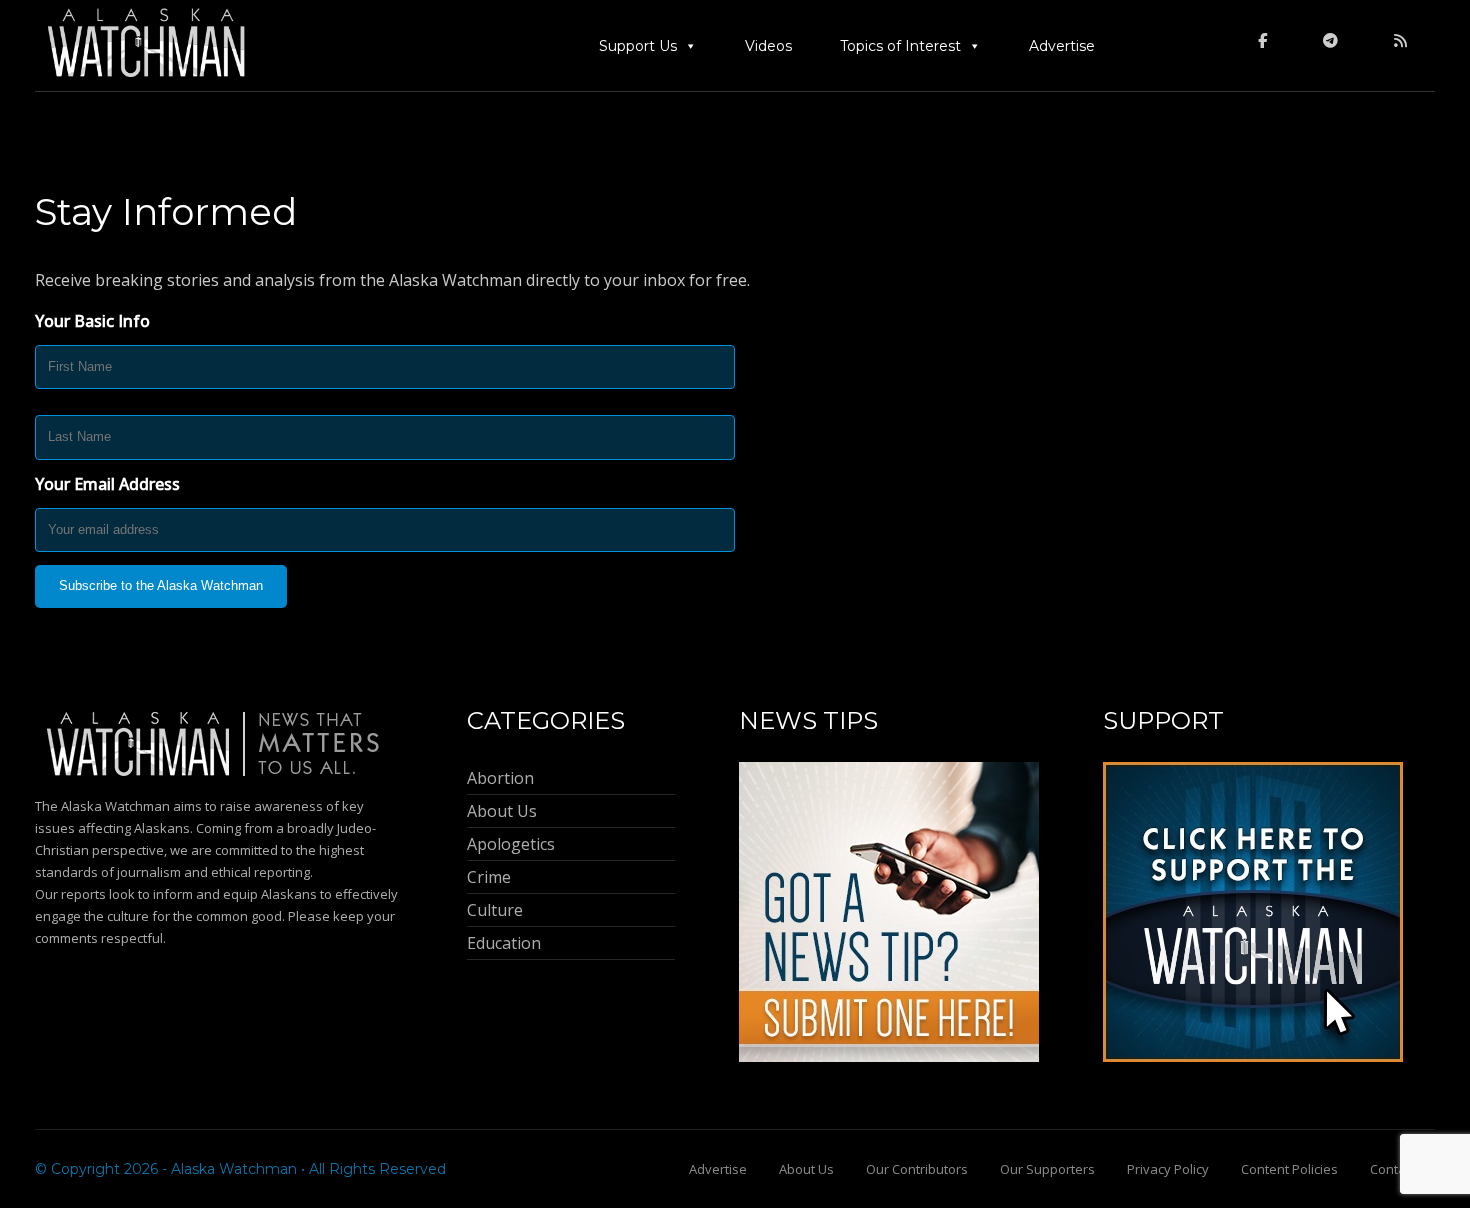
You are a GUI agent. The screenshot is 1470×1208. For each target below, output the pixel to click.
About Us (806, 1169)
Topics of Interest (900, 46)
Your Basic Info (92, 321)
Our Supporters (1047, 1169)
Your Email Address (107, 484)
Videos (768, 46)
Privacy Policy (1168, 1169)
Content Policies (1289, 1169)
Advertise (1062, 46)
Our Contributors (917, 1169)
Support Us (638, 46)
